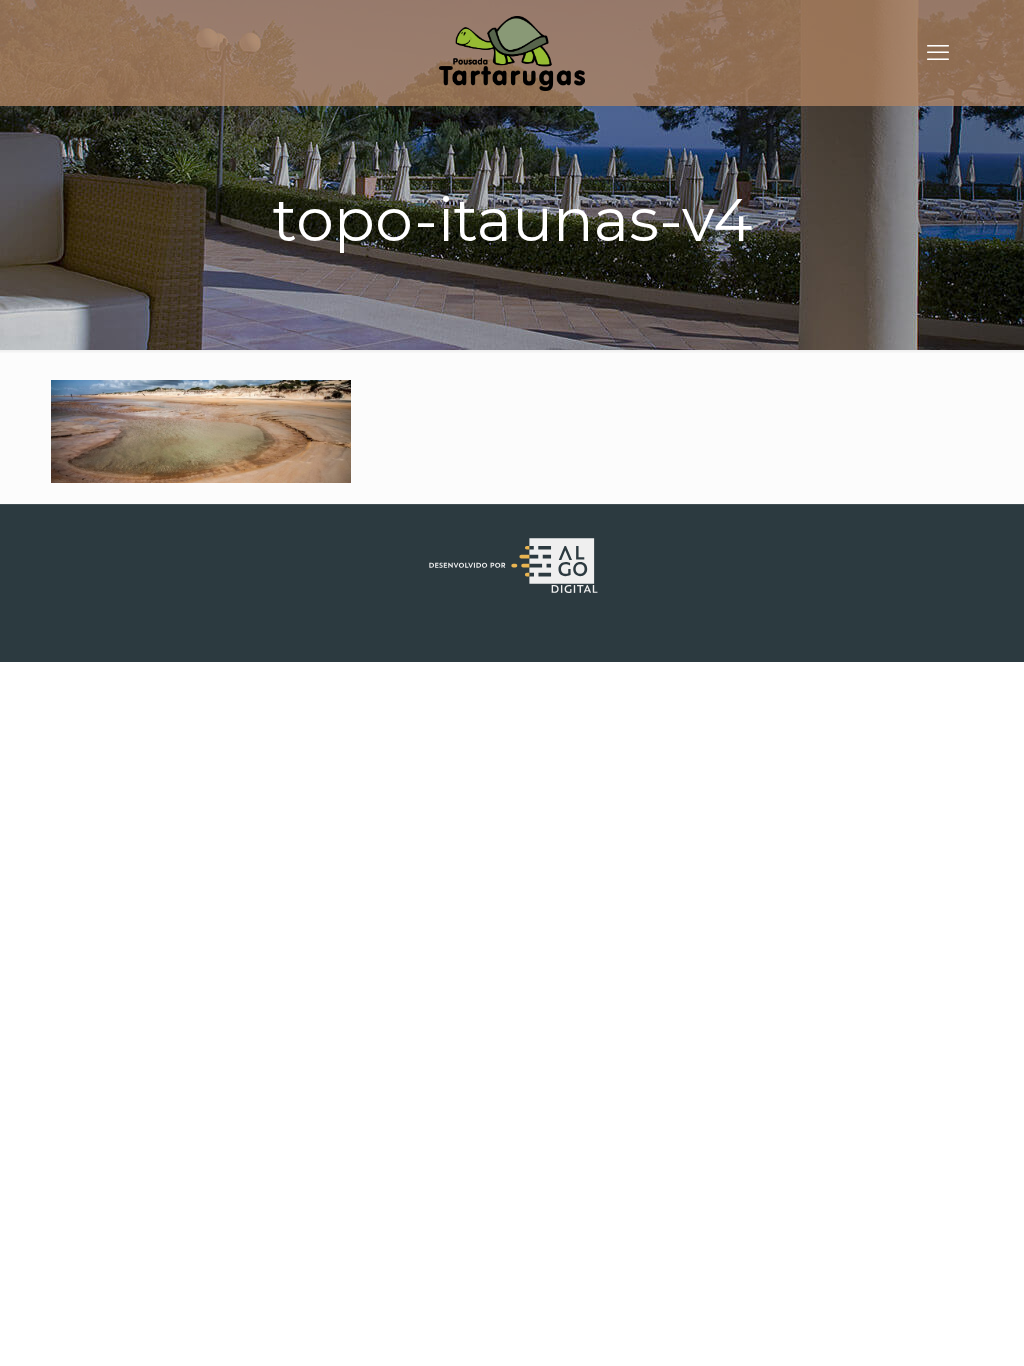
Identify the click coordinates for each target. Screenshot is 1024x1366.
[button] (981, 28)
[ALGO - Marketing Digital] (512, 591)
